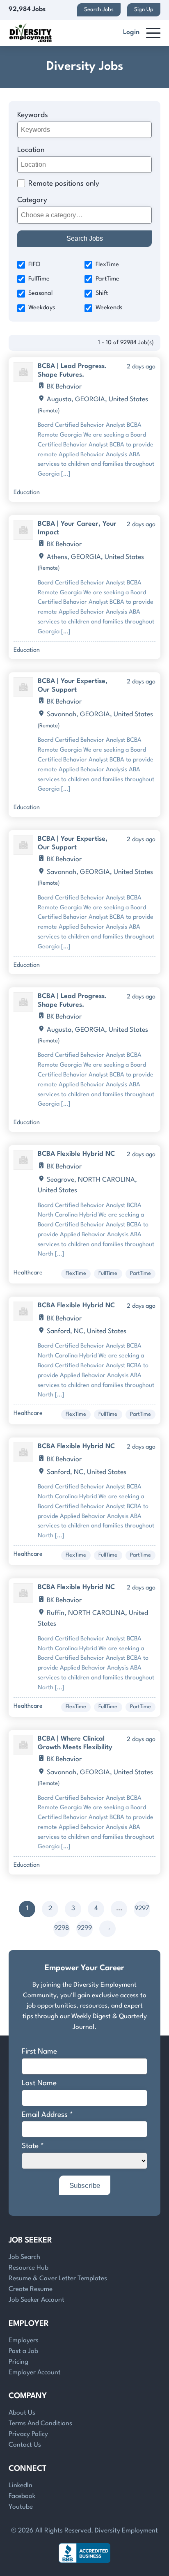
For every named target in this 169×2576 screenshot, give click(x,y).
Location (31, 150)
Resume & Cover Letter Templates (58, 2279)
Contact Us (25, 2445)
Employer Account (35, 2373)
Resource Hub (29, 2268)
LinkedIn (21, 2486)
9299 (84, 1928)
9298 (62, 1928)
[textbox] (83, 215)
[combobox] (85, 215)
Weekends (109, 308)
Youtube (21, 2507)
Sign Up (144, 10)
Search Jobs (99, 10)
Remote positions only (64, 184)
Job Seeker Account (37, 2300)
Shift (102, 293)
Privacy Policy (28, 2434)
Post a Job (23, 2351)
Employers (24, 2341)
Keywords (33, 115)
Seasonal (40, 293)
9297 (142, 1909)
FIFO (34, 265)
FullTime (39, 279)
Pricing (18, 2362)
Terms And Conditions (40, 2424)
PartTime (107, 279)
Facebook (22, 2496)
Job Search (24, 2257)
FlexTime (107, 265)
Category (32, 200)
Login (131, 32)
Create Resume (31, 2289)
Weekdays (42, 308)
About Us (22, 2413)
